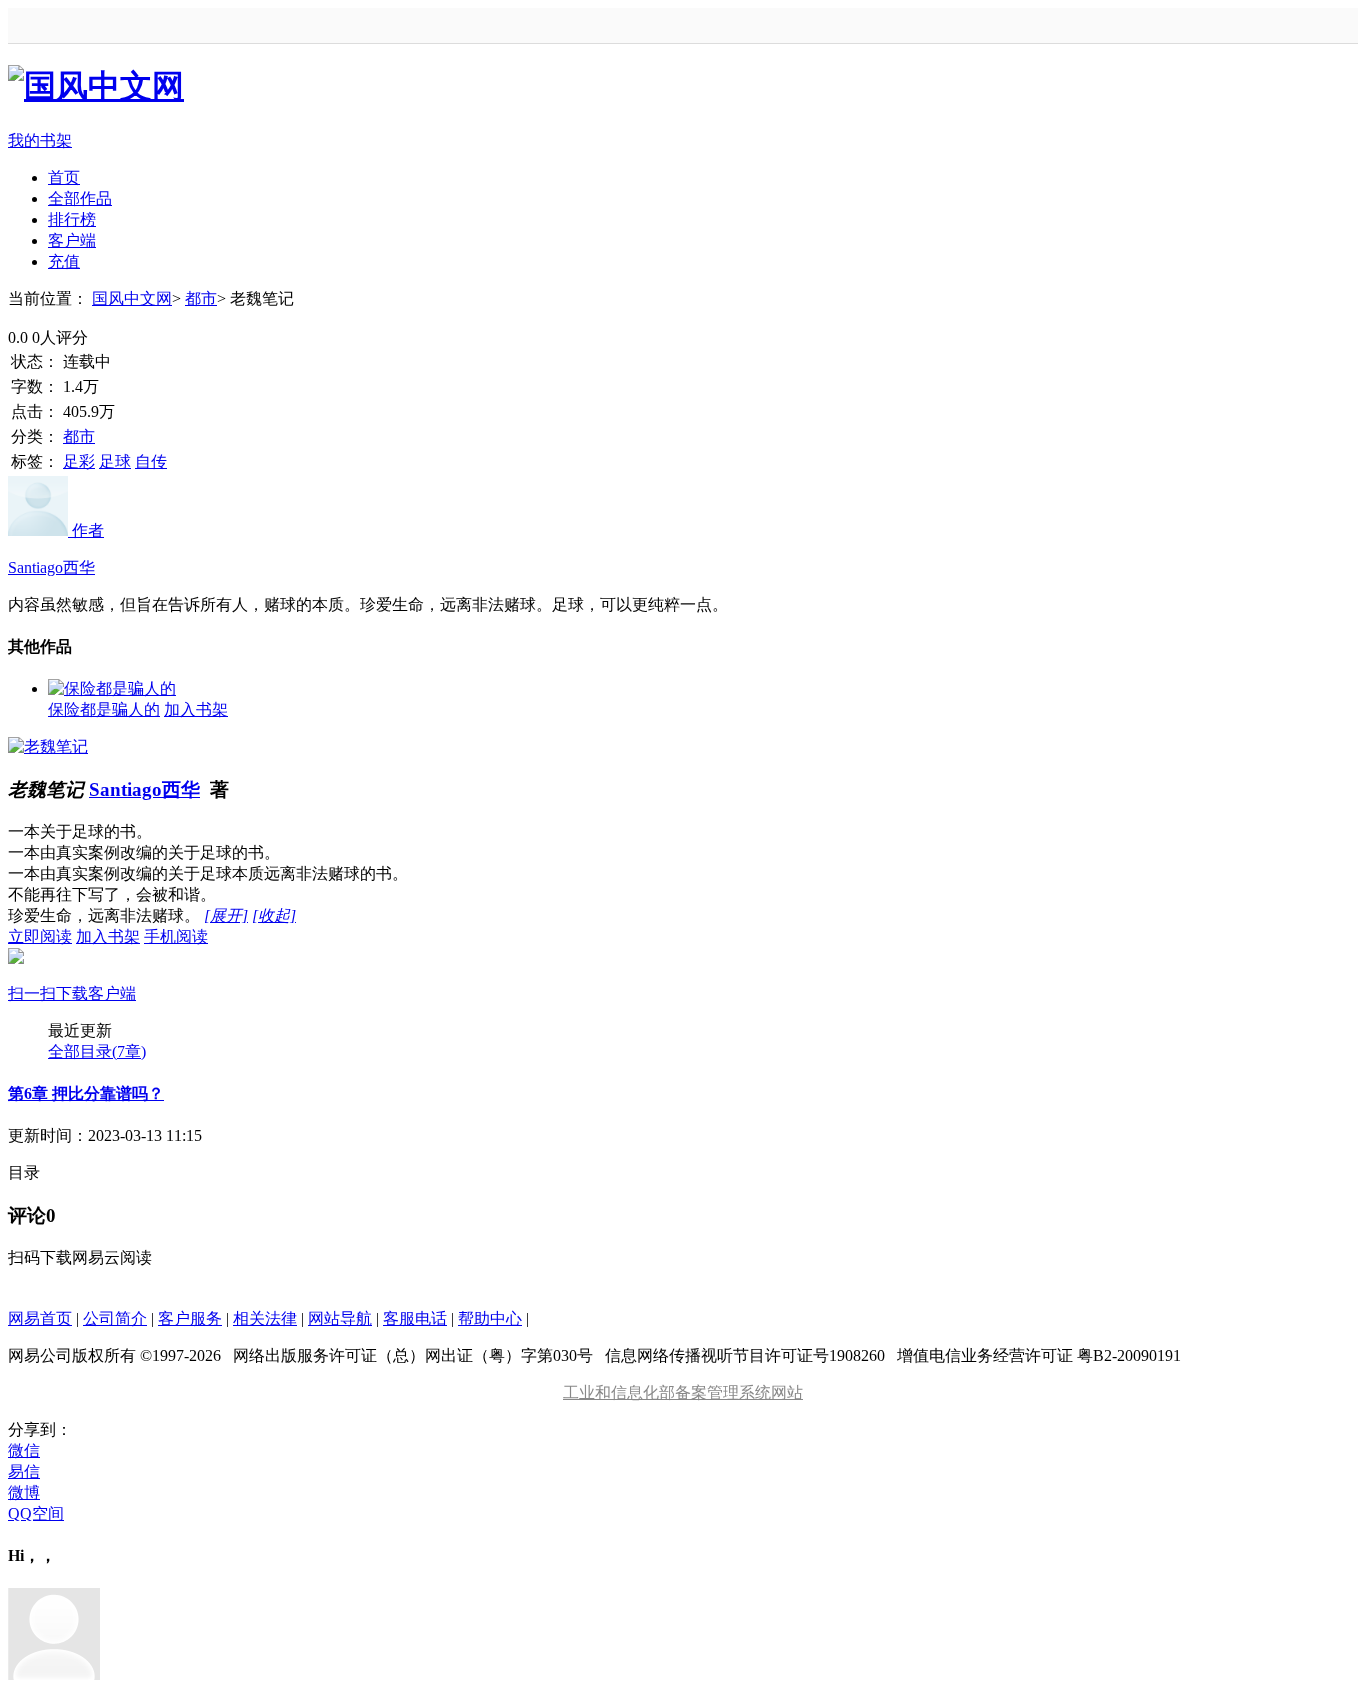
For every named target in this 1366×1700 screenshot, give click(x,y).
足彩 (79, 461)
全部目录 (97, 1051)
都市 (201, 298)
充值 (64, 261)
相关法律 (265, 1318)
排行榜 (72, 219)
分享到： (40, 1429)
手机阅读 (108, 965)
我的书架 (40, 140)
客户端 (72, 240)
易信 (24, 1471)
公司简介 (115, 1318)
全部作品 (80, 198)
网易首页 (40, 1318)
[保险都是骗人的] (112, 688)
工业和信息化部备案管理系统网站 (683, 1392)
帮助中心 (490, 1318)
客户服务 (190, 1318)
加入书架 (196, 709)
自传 (151, 461)
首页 (64, 177)
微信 (24, 1450)
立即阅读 (40, 936)
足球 (115, 461)
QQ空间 (36, 1513)
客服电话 (415, 1318)
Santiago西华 (144, 789)
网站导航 (340, 1318)
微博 (24, 1492)
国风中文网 (132, 298)
